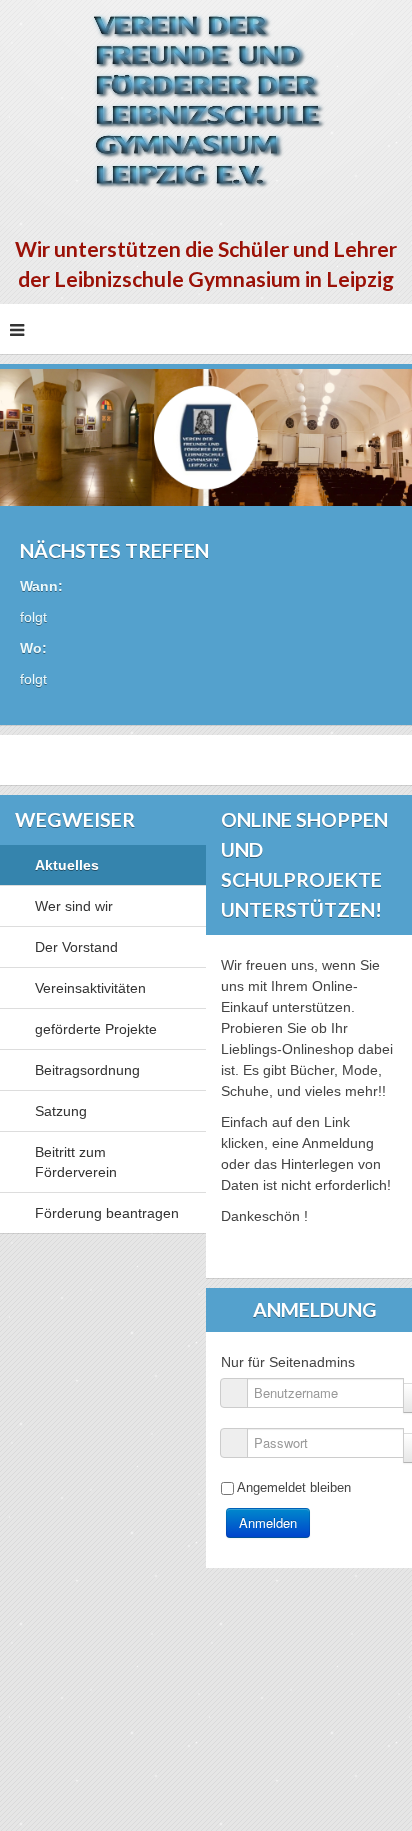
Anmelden (268, 1522)
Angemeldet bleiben (294, 1487)
